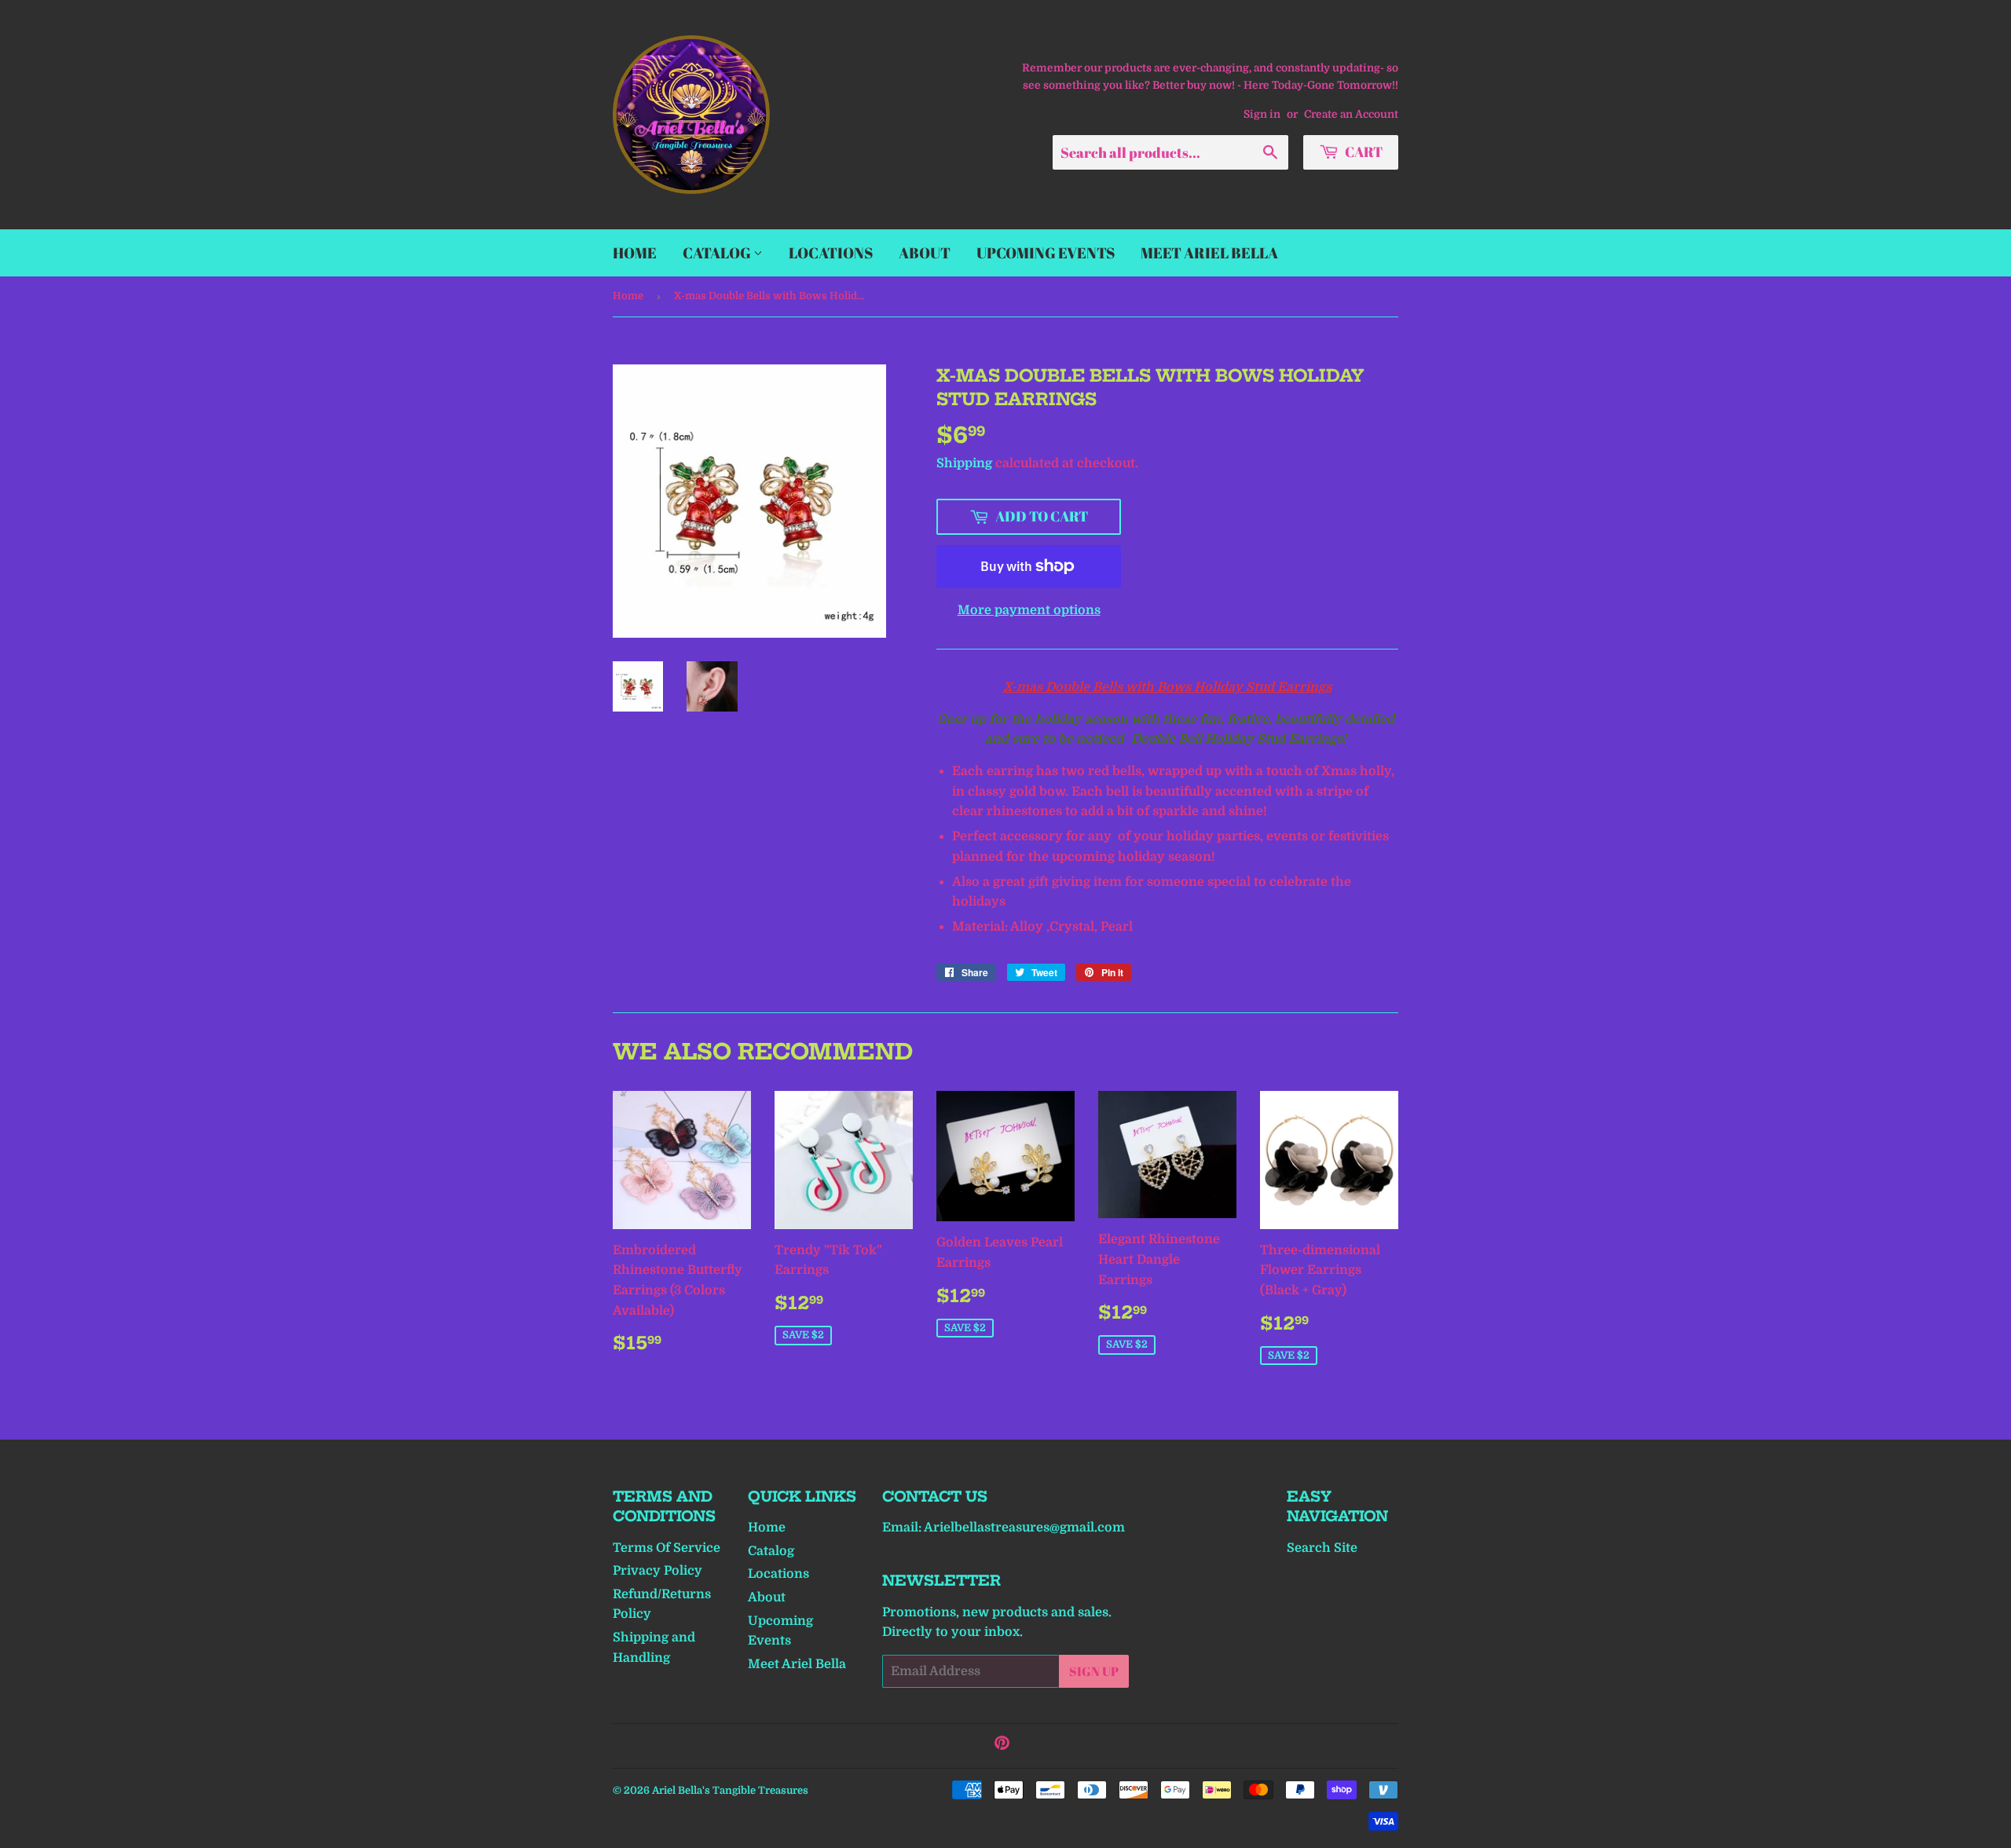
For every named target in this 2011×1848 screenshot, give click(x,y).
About (925, 253)
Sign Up (1094, 1671)
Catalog (718, 253)
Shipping (964, 463)
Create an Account (1351, 114)
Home (635, 253)
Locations (831, 253)
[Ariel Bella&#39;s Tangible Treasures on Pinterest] (1002, 1745)
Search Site (1322, 1548)
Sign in (1262, 114)
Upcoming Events (1046, 253)
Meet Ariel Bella (1209, 253)
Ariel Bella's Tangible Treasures (730, 1790)
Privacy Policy (658, 1571)
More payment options (1029, 610)
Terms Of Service (667, 1548)
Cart (1363, 152)
